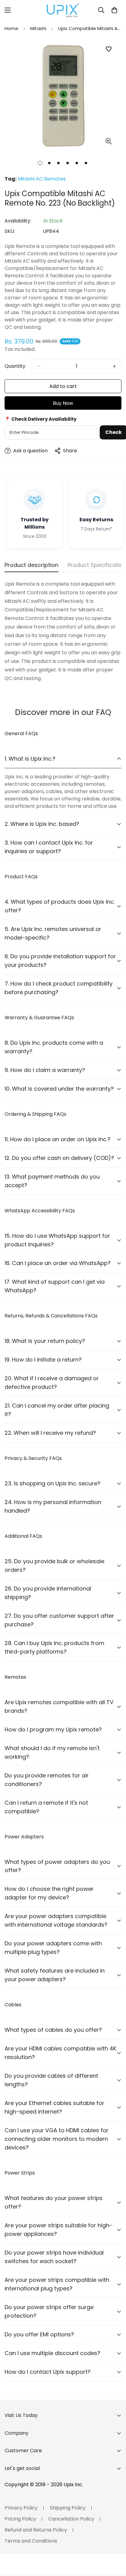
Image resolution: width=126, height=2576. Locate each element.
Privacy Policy (21, 2508)
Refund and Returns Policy (36, 2530)
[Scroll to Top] (115, 2544)
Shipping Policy (68, 2508)
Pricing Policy (20, 2519)
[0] (114, 10)
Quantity (15, 366)
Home (11, 28)
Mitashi (38, 28)
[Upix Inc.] (63, 10)
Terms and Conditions (31, 2541)
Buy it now (63, 403)
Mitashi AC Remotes (42, 179)
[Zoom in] (108, 141)
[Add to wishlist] (108, 49)
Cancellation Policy (71, 2519)
